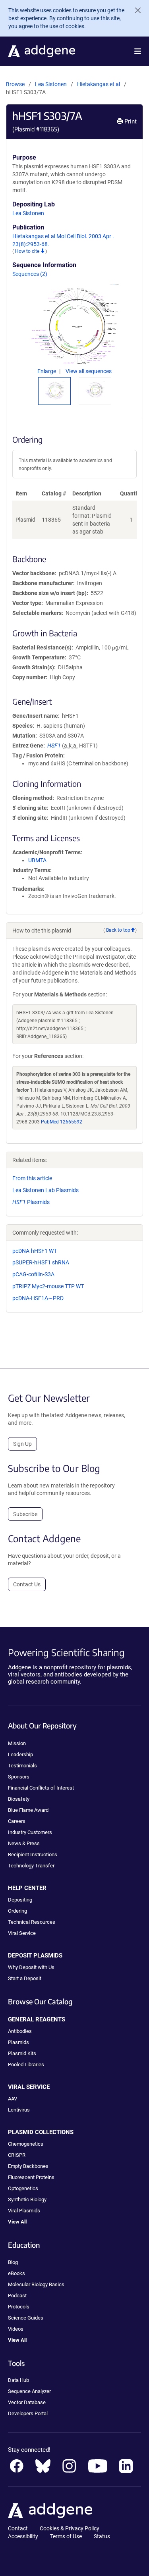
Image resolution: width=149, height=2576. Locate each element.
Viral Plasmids (24, 2211)
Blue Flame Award (28, 1810)
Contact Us (27, 1584)
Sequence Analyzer (29, 2391)
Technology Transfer (31, 1866)
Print (130, 121)
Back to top (118, 930)
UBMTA (37, 860)
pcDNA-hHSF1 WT (35, 1251)
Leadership (20, 1754)
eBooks (16, 2273)
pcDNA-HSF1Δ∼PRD (38, 1298)
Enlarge (47, 371)
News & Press (24, 1843)
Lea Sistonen (51, 84)
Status (102, 2536)
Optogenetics (23, 2188)
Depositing (20, 1900)
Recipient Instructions (33, 1854)
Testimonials (22, 1766)
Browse (15, 84)
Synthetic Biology (27, 2199)
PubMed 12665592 (62, 1122)
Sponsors (19, 1777)
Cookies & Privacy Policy (70, 2528)
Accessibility (23, 2536)
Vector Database (27, 2402)
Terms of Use (66, 2536)
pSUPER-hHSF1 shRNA (41, 1262)
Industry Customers (30, 1832)
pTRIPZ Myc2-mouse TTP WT (48, 1286)
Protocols (19, 2307)
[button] (138, 51)
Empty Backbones (28, 2166)
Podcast (17, 2296)
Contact (18, 2528)
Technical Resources (32, 1922)
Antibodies (20, 2031)
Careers (17, 1821)
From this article (32, 1178)
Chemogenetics (26, 2144)
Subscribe (25, 1514)
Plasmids (31, 1202)
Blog (13, 2262)
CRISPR (17, 2155)
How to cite (28, 251)
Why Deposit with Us (31, 1967)
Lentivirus (19, 2110)
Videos (16, 2329)
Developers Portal (28, 2413)
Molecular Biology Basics (36, 2284)
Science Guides (26, 2318)
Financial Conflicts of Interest (41, 1788)
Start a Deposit (25, 1978)
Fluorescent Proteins (31, 2177)
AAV (13, 2099)
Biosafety (19, 1799)
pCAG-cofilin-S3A (33, 1274)
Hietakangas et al (99, 84)
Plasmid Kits (22, 2053)
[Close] (135, 10)
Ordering (17, 1911)
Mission (17, 1743)
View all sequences (89, 371)
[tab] (54, 390)
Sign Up (22, 1444)
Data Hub (18, 2380)
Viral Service (22, 1933)
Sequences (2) (30, 274)
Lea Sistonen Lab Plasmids (45, 1190)
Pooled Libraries (26, 2064)
